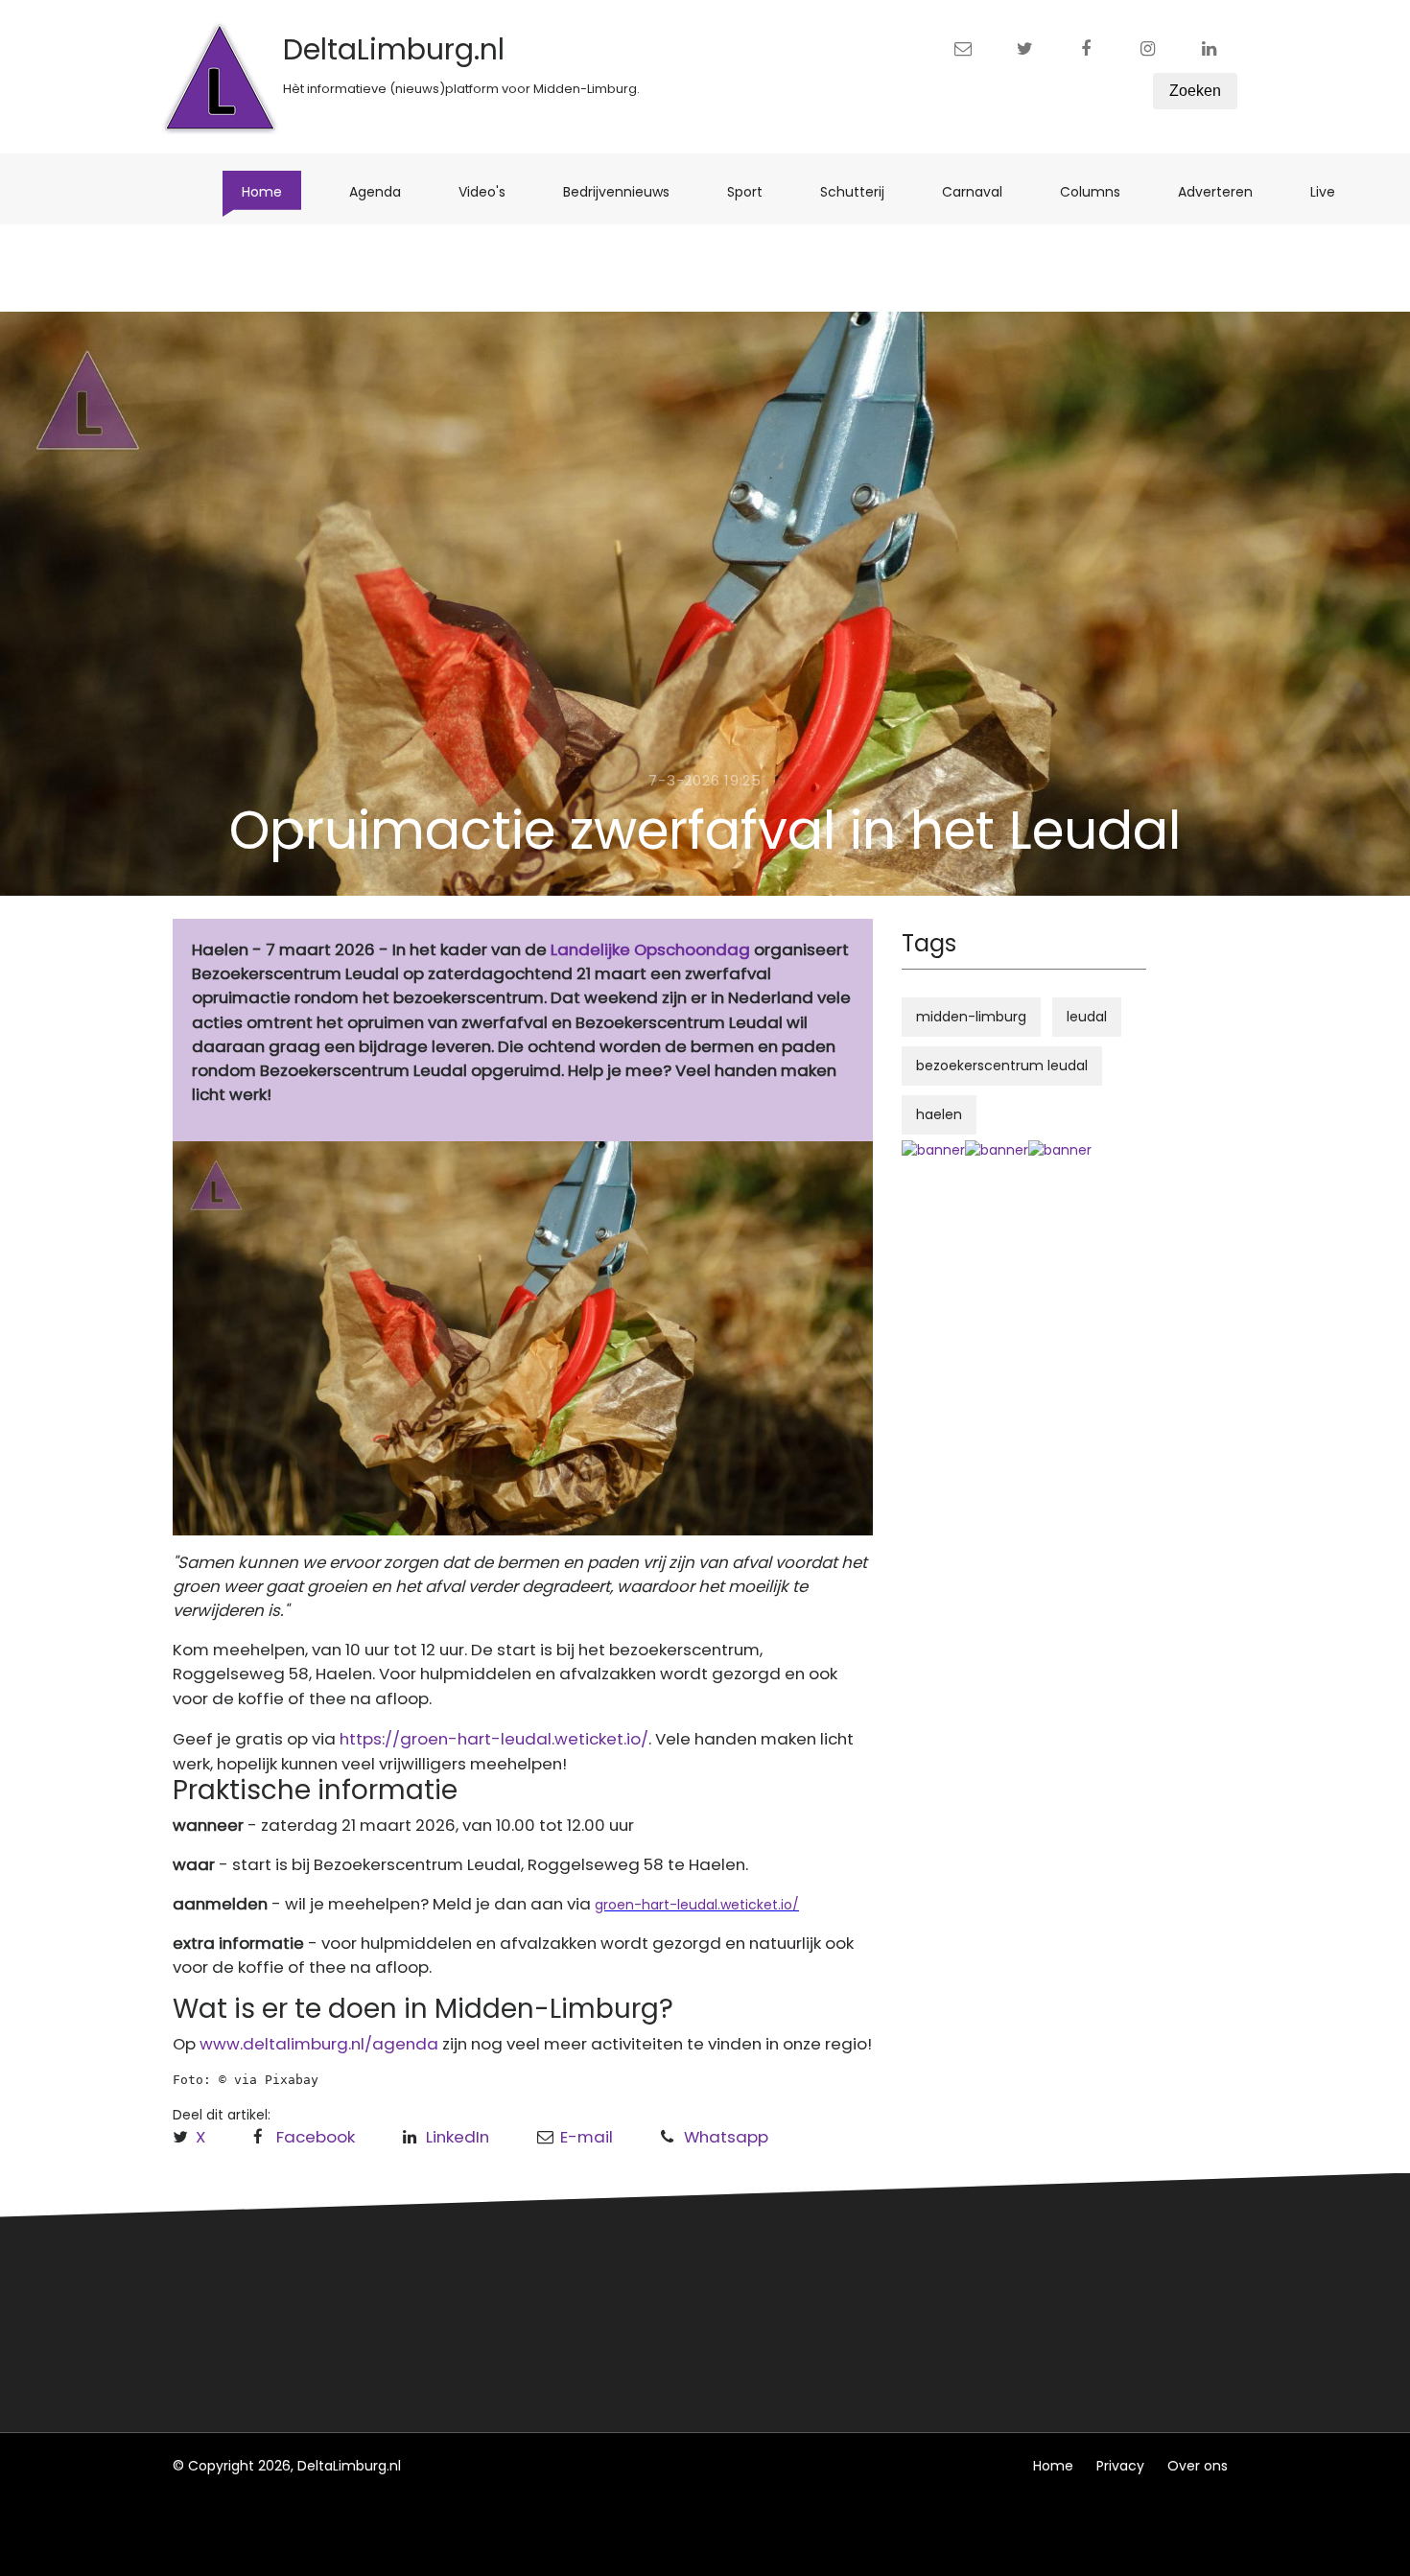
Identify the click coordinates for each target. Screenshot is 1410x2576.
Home (271, 191)
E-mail (587, 2137)
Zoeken (1195, 91)
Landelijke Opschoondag (650, 949)
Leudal (478, 2276)
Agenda (385, 191)
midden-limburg (971, 1017)
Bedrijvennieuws (626, 191)
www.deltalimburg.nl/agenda (319, 2044)
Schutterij (862, 191)
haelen (939, 1114)
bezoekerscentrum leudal (1002, 1066)
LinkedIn (458, 2137)
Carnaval (982, 191)
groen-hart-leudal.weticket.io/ (697, 1905)
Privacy (1120, 2466)
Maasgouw (493, 2347)
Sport (754, 191)
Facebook (316, 2137)
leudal (1087, 1017)
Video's (492, 191)
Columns (1100, 191)
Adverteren (1225, 191)
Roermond (492, 2311)
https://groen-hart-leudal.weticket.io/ (494, 1739)
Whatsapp (726, 2137)
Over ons (1198, 2466)
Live (1332, 191)
